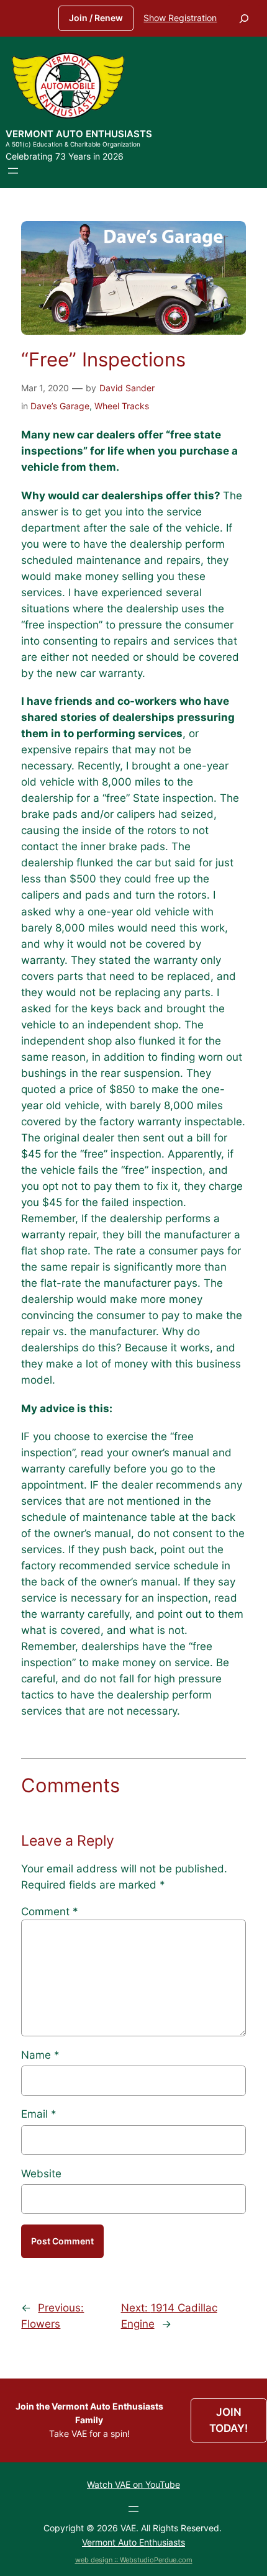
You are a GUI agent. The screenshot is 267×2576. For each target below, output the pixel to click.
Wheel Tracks (122, 406)
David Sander (127, 388)
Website (41, 2174)
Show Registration (180, 18)
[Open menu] (13, 171)
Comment (50, 1912)
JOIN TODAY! (229, 2420)
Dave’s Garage (60, 406)
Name (40, 2055)
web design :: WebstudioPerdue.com (134, 2560)
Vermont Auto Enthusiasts (79, 134)
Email (39, 2114)
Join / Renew (96, 18)
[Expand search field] (244, 18)
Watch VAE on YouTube (133, 2484)
